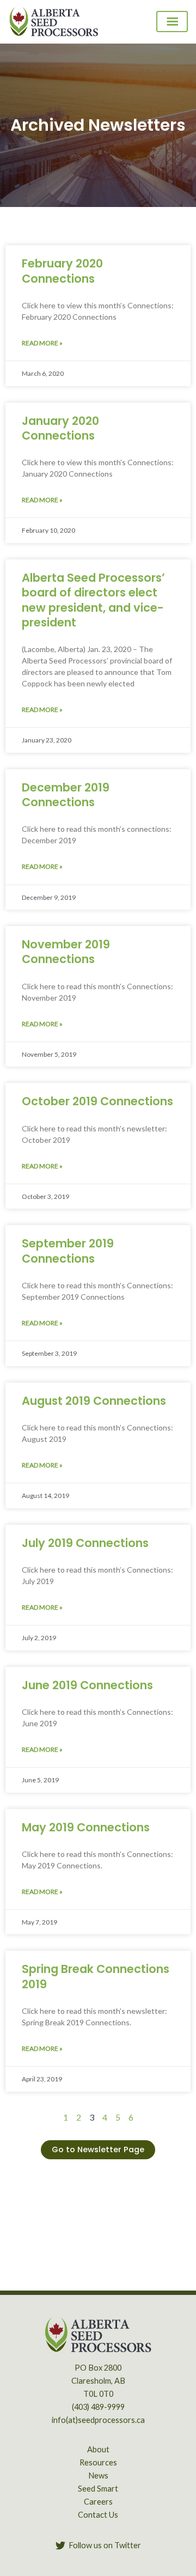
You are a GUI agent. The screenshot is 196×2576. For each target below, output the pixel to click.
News (98, 2475)
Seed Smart (98, 2489)
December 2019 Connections (66, 795)
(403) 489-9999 (98, 2407)
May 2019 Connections (86, 1827)
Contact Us (98, 2515)
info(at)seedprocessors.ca (98, 2420)
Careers (98, 2502)
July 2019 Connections (85, 1543)
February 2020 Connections (62, 271)
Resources (98, 2462)
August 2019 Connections (94, 1401)
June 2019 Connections (87, 1685)
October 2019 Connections (97, 1101)
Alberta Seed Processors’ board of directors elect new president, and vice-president (93, 600)
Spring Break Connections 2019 (96, 1976)
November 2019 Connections (66, 952)
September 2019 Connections (68, 1251)
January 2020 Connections (60, 428)
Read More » (42, 343)
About (98, 2449)
